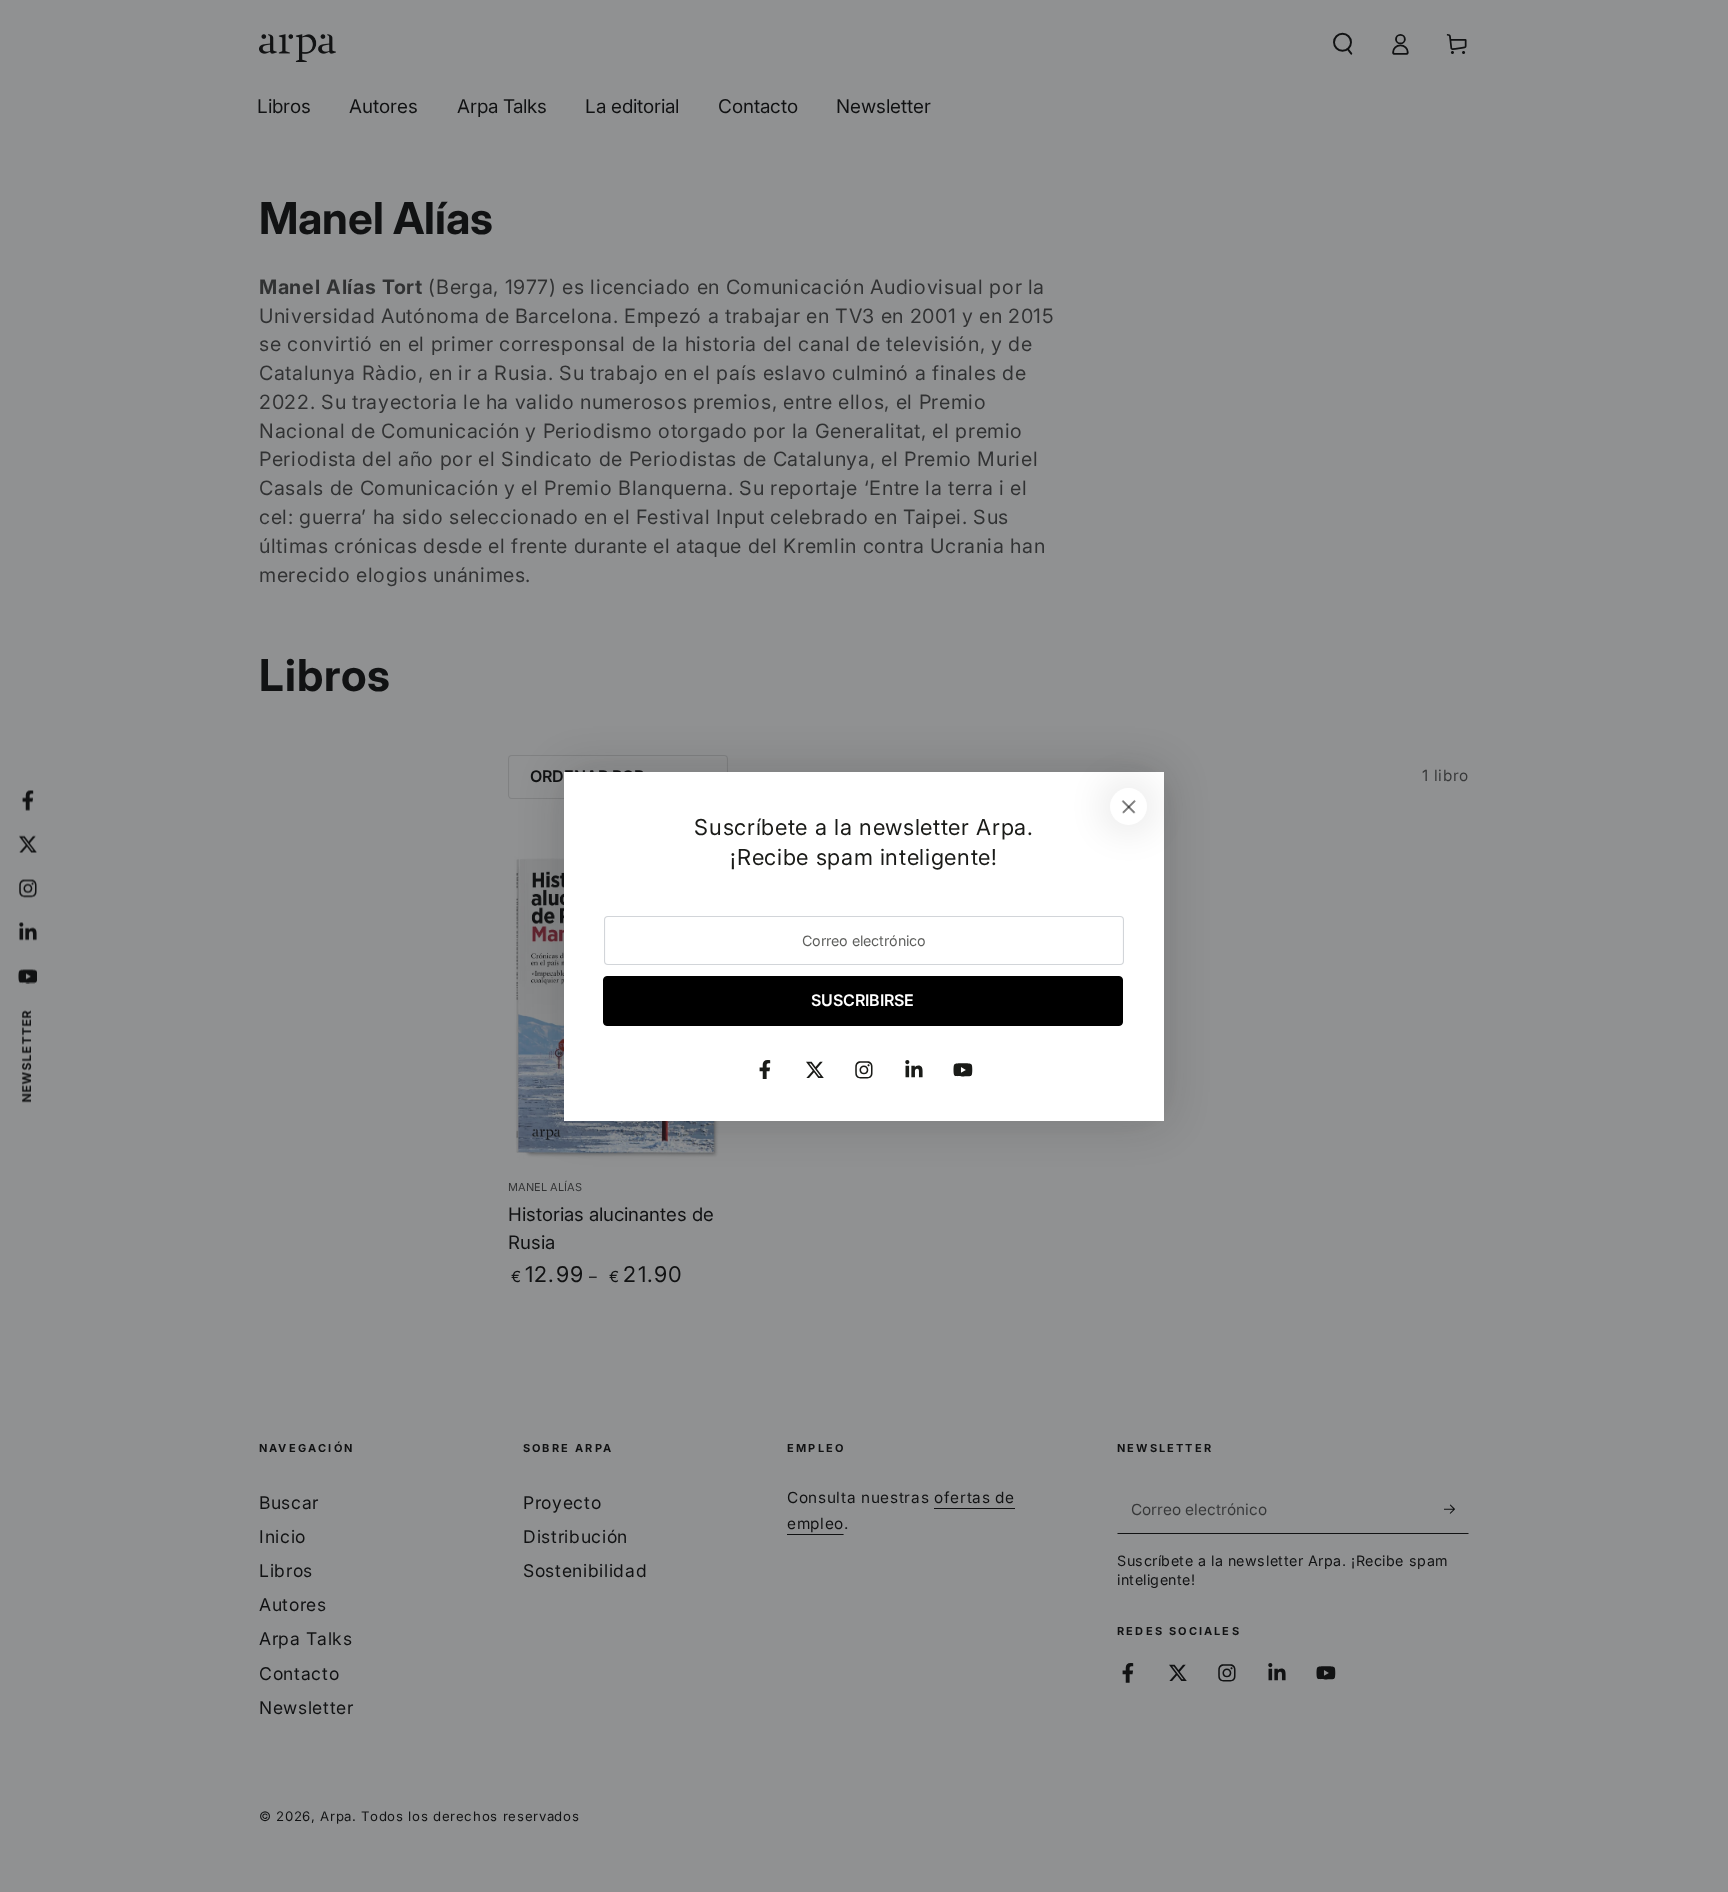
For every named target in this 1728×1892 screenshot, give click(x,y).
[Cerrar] (1129, 807)
